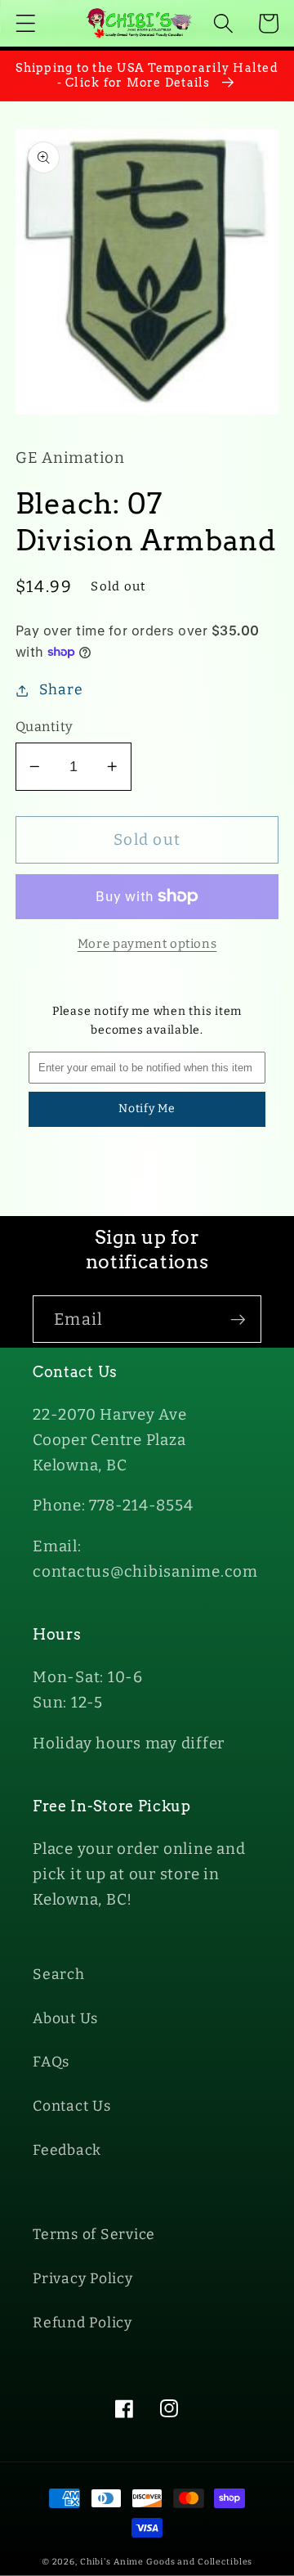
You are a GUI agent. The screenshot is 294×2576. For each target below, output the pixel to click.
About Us (65, 2019)
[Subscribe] (238, 1319)
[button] (26, 23)
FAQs (51, 2062)
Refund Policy (82, 2323)
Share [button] (61, 690)
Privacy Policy (83, 2279)
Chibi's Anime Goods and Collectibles (167, 2562)
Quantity (45, 727)
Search (59, 1975)
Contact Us (72, 2106)
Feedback (67, 2150)
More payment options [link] (147, 944)
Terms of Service (94, 2235)
